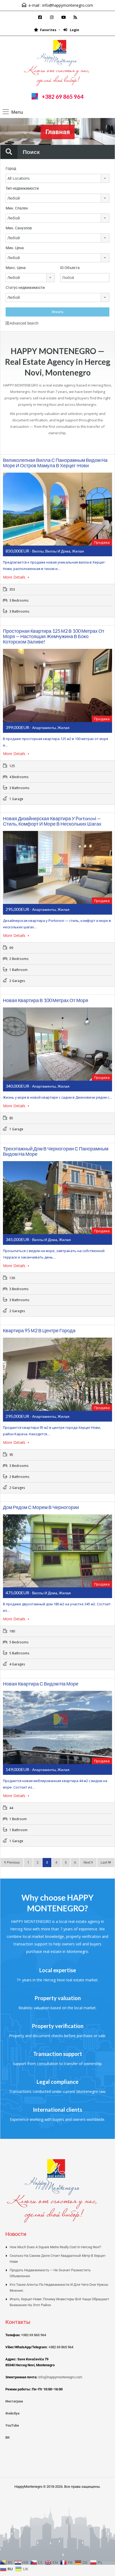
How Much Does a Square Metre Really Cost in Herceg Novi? (55, 2247)
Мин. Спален (17, 208)
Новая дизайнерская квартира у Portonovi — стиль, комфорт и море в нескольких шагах (52, 821)
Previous (13, 1862)
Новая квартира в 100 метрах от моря (46, 1000)
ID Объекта (70, 268)
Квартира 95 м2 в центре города (39, 1330)
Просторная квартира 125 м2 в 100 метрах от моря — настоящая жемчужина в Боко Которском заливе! (54, 636)
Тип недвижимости (22, 188)
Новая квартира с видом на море (41, 1684)
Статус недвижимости (25, 288)
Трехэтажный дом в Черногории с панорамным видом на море (56, 1151)
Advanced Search (24, 323)
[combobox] (57, 178)
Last (104, 1862)
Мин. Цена (15, 248)
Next (87, 1862)
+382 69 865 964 (63, 96)
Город (11, 168)
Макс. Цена (16, 268)
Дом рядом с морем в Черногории (41, 1507)
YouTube (12, 2425)
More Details (15, 577)
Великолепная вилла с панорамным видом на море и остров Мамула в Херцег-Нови (55, 463)
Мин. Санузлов (19, 228)
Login (74, 30)
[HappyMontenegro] (57, 64)
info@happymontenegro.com (68, 5)
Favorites (48, 30)
